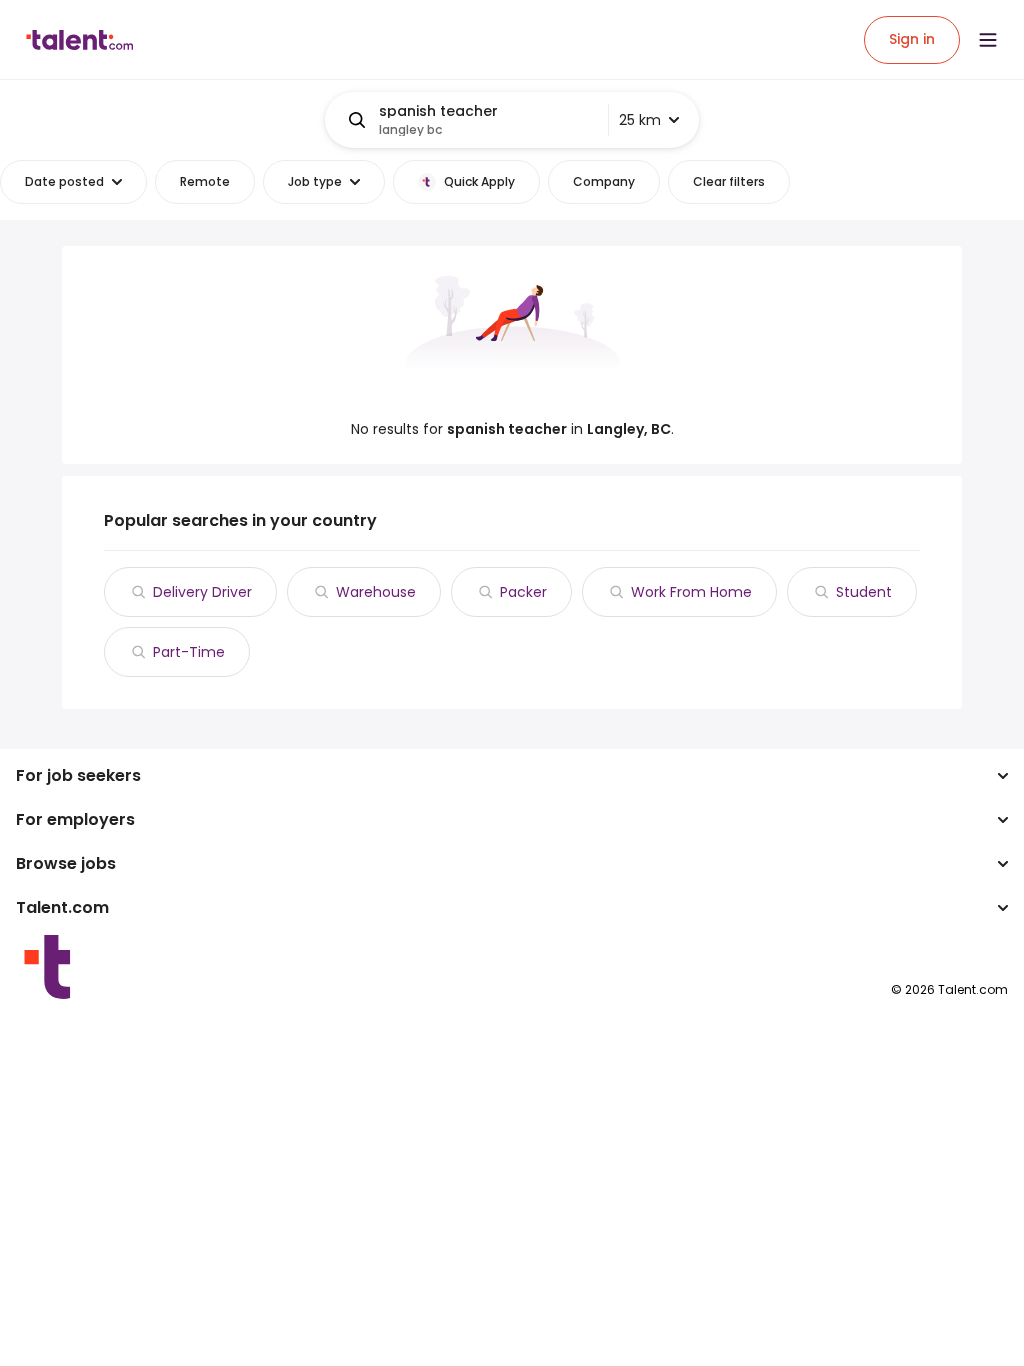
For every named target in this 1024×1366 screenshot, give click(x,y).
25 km (640, 120)
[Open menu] (988, 40)
